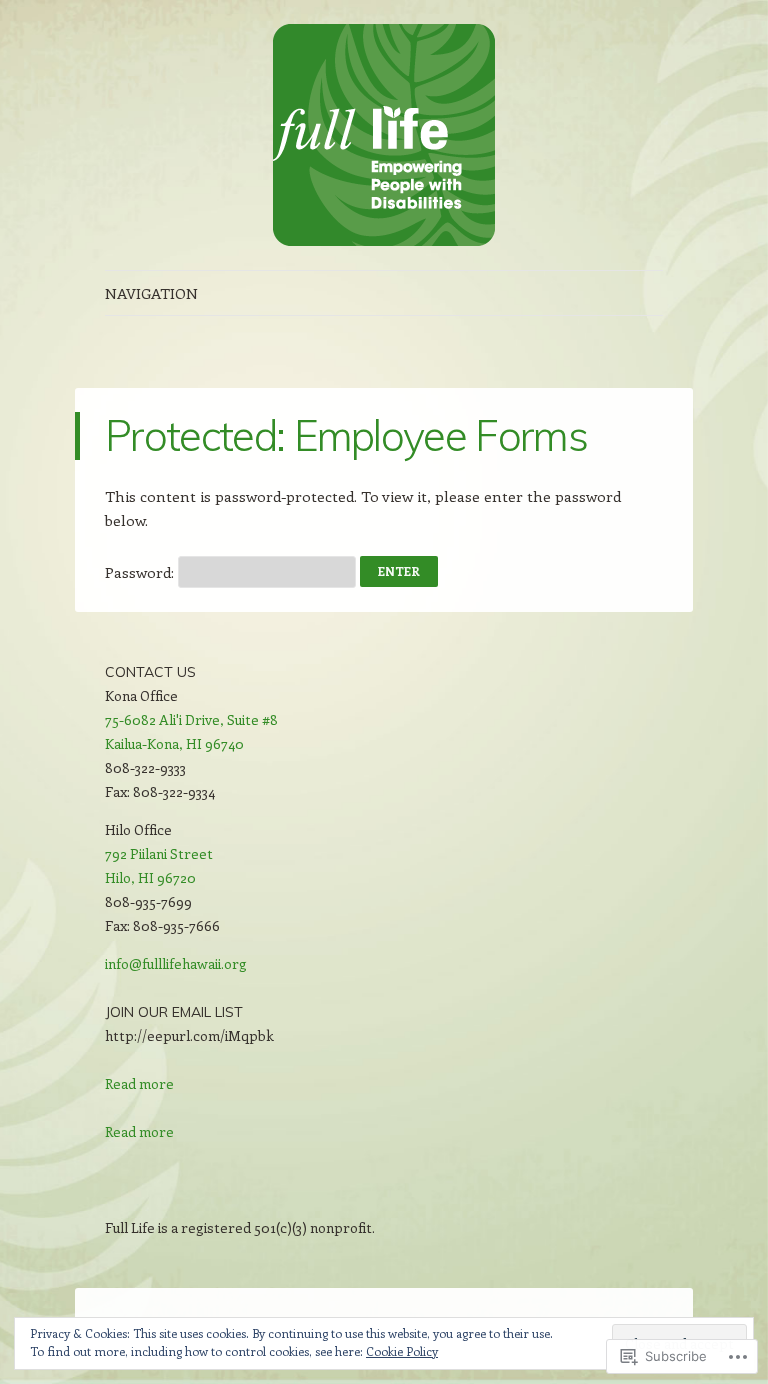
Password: (141, 572)
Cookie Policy (402, 1351)
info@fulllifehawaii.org (176, 963)
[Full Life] (384, 135)
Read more (139, 1084)
